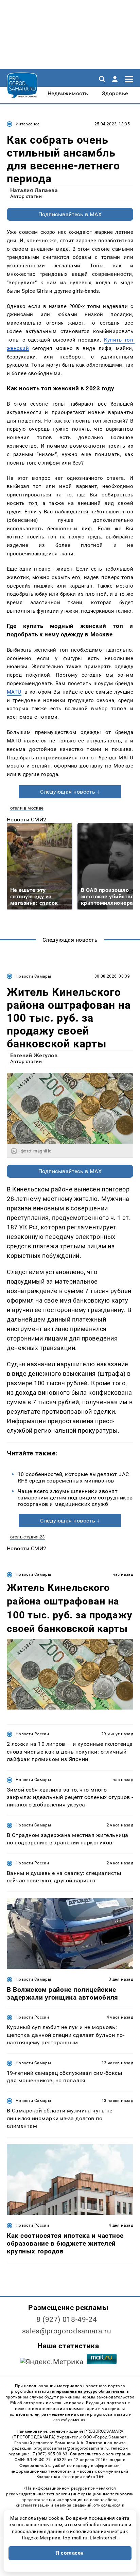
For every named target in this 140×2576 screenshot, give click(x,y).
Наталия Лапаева (34, 190)
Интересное (28, 124)
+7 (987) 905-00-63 (49, 2454)
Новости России (32, 1734)
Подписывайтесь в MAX (70, 214)
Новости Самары (33, 976)
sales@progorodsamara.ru (67, 2331)
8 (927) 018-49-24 (67, 2319)
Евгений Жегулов (34, 1055)
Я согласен (70, 2553)
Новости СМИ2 (27, 820)
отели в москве (27, 808)
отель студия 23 (28, 1537)
